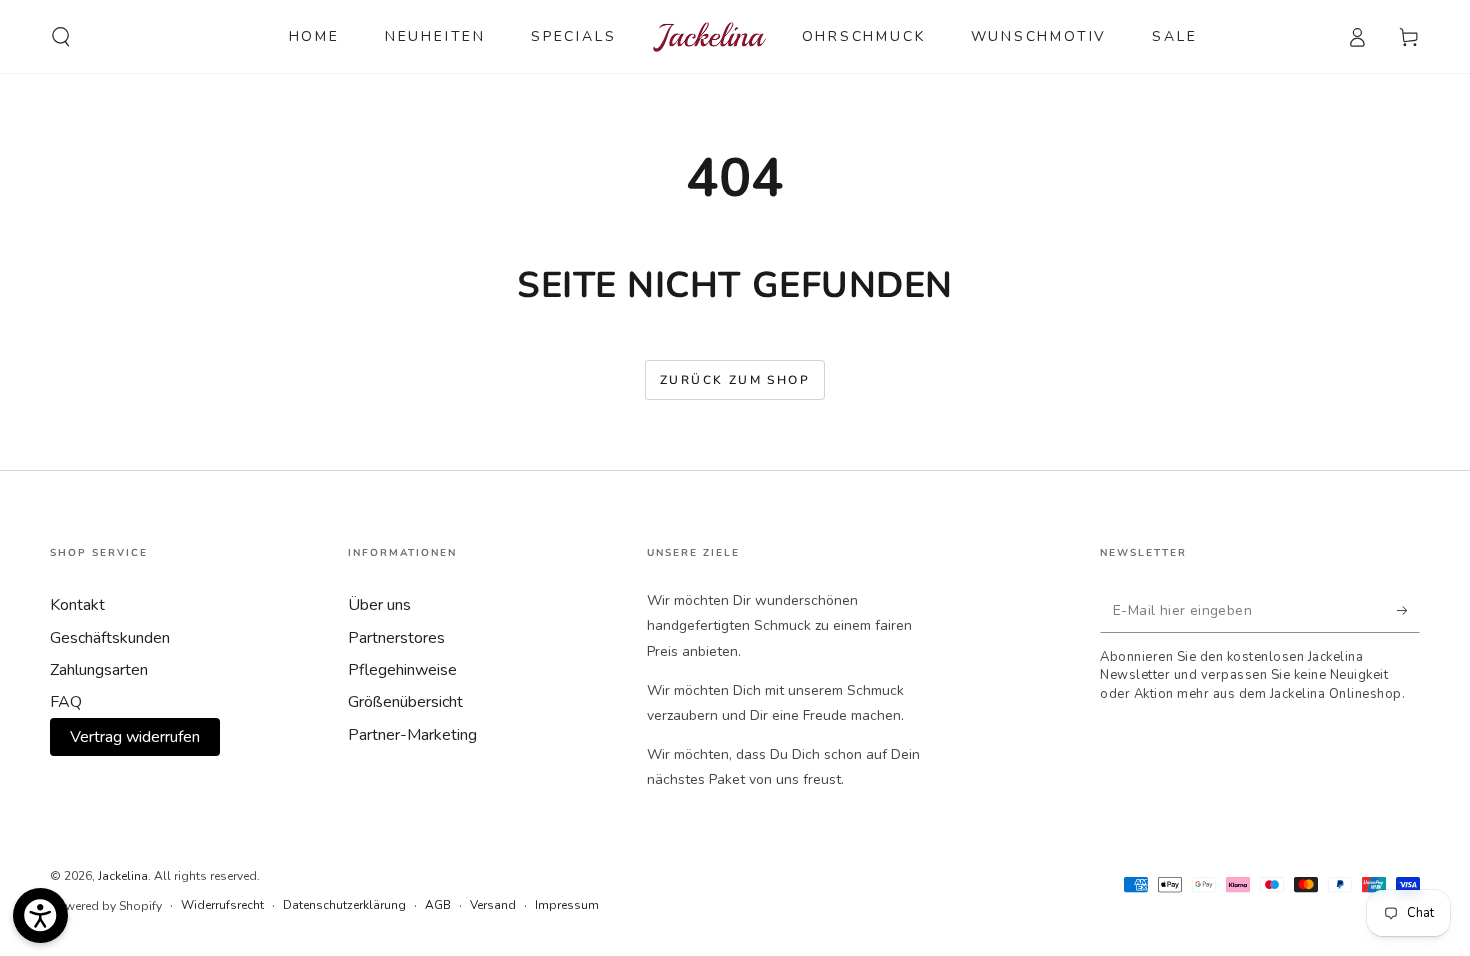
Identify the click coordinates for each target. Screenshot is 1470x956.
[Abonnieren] (1408, 610)
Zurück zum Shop (735, 380)
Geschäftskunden (110, 638)
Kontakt (77, 605)
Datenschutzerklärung (344, 905)
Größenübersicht (405, 702)
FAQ (66, 702)
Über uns (379, 605)
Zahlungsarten (99, 670)
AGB (438, 905)
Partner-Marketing (412, 735)
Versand (493, 905)
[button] (61, 37)
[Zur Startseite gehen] (709, 36)
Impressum (567, 905)
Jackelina (123, 876)
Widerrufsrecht (222, 905)
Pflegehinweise (402, 670)
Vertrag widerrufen (135, 737)
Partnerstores (396, 638)
